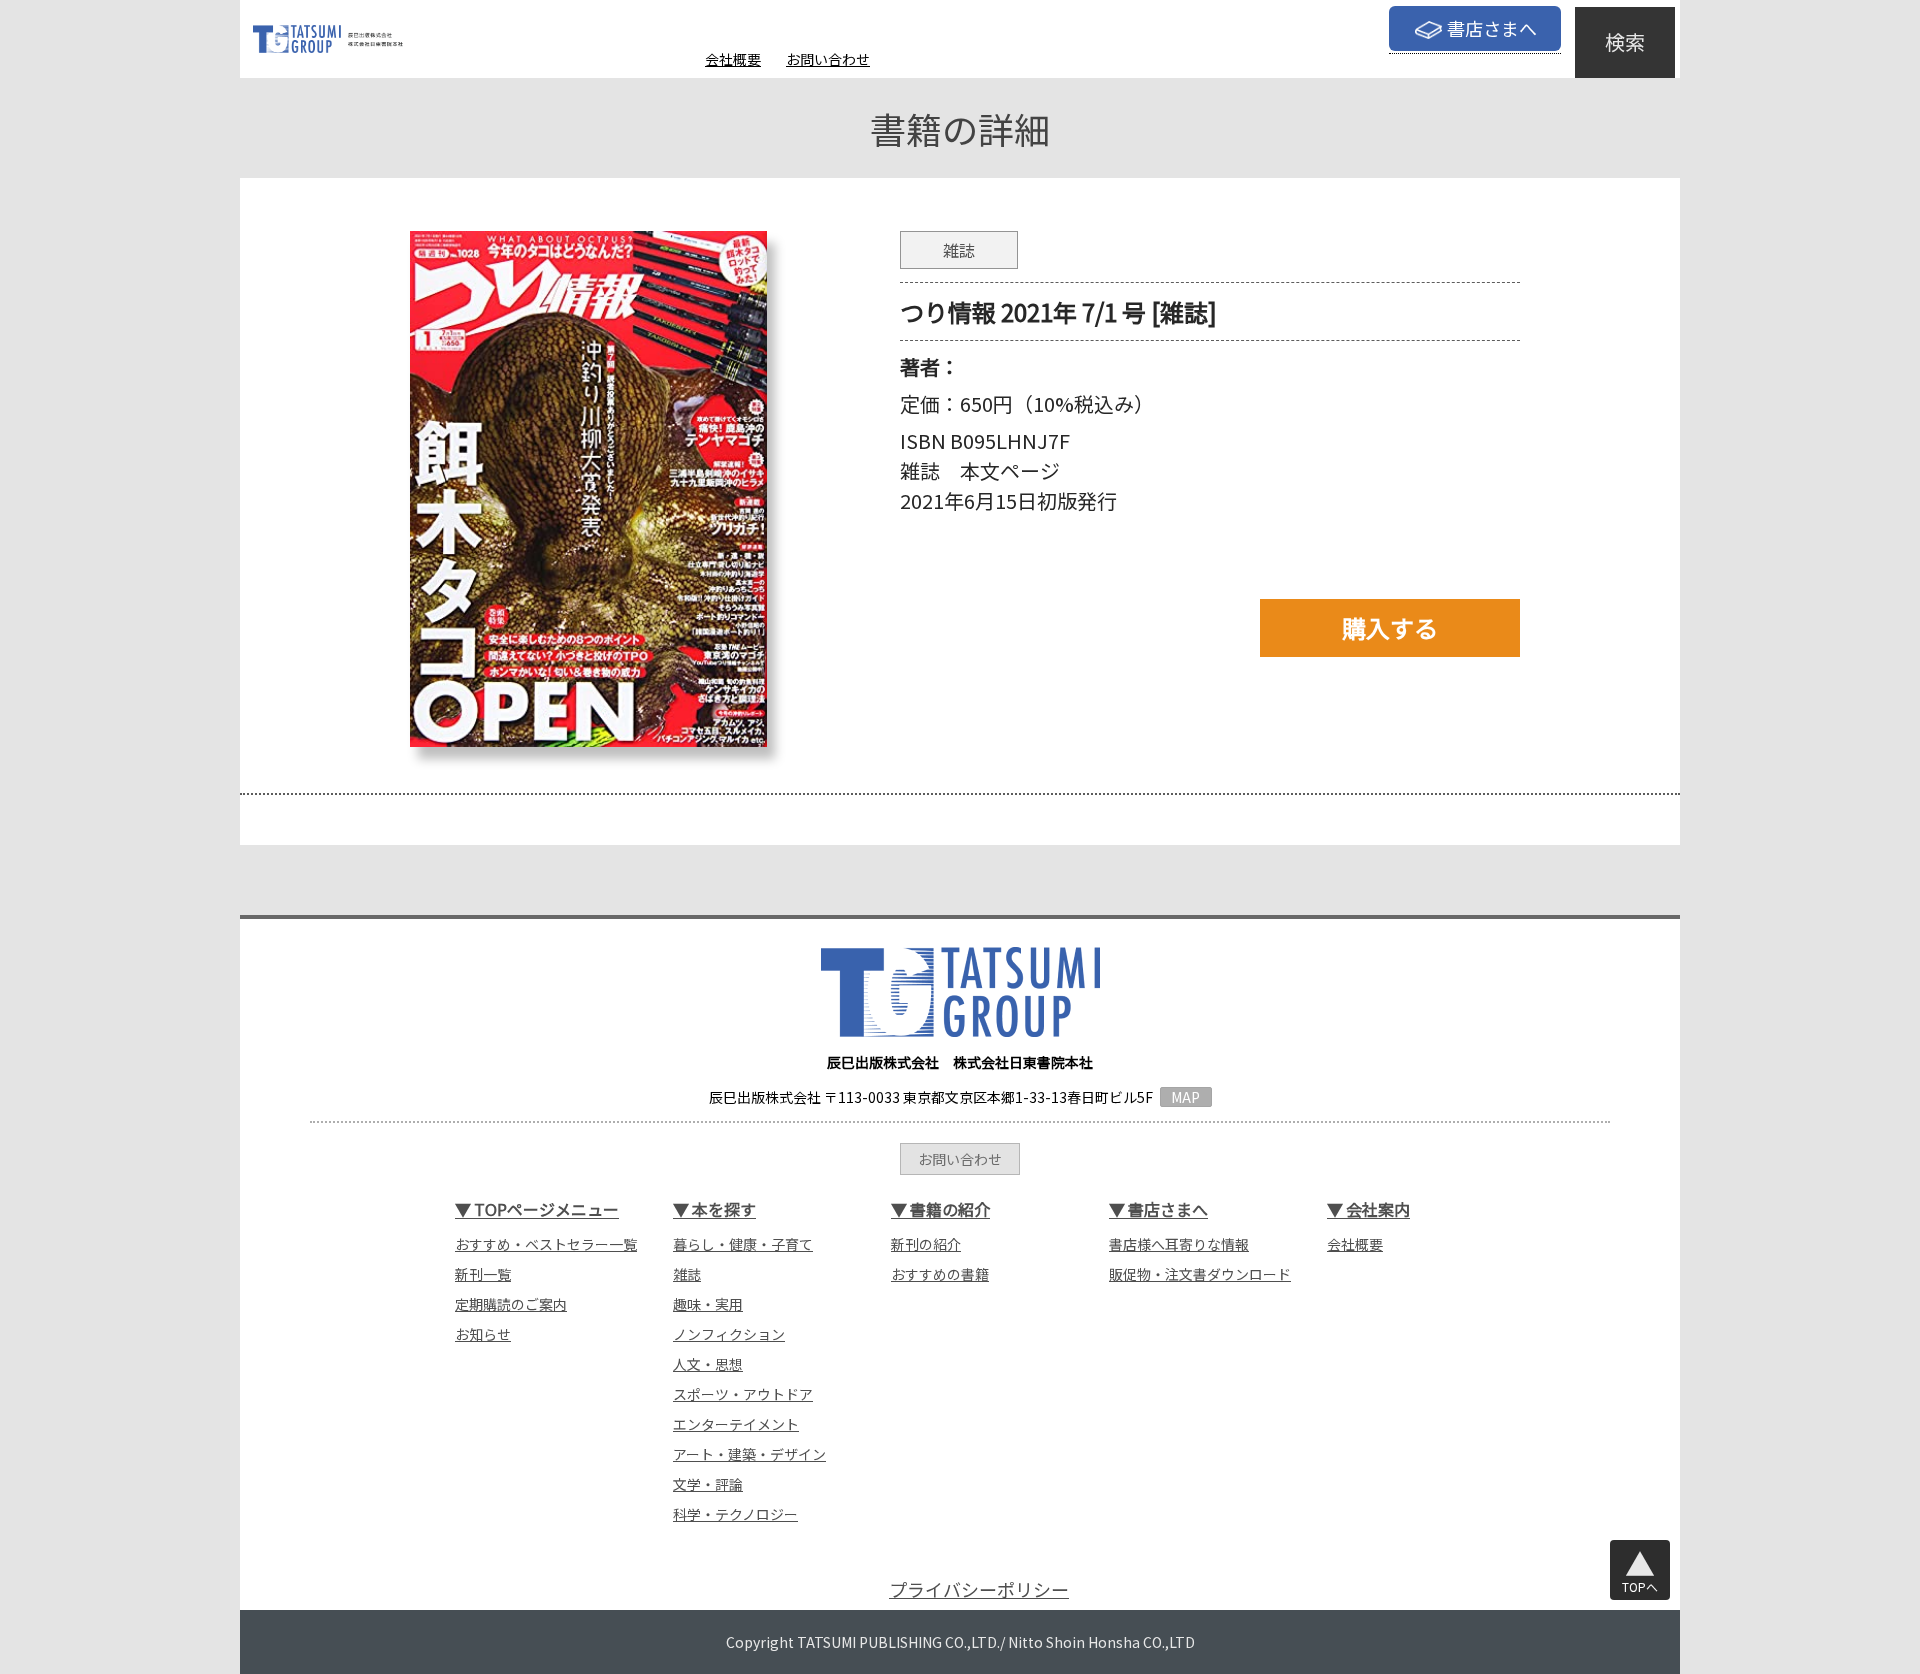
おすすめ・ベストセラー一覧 (546, 1244)
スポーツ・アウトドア (743, 1394)
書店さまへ (1492, 28)
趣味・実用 (708, 1304)
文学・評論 (708, 1484)
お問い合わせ (828, 59)
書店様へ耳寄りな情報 (1179, 1244)
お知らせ (483, 1334)
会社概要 (733, 59)
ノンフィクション (729, 1334)
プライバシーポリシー (979, 1589)
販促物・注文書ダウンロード (1200, 1274)
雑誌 (687, 1274)
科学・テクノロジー (735, 1514)
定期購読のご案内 (511, 1304)
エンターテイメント (736, 1424)
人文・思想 (708, 1364)
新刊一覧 (483, 1274)
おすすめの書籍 (940, 1274)
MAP (1185, 1097)
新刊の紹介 (926, 1244)
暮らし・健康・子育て (743, 1244)
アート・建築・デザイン (749, 1454)
